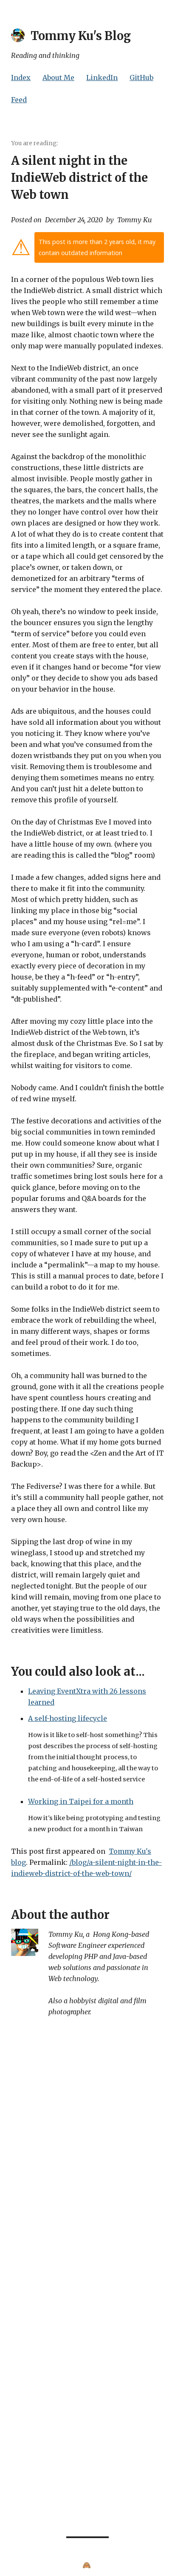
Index (21, 78)
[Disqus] (87, 2157)
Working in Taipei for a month (81, 1801)
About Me (58, 78)
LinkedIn (102, 78)
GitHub (141, 78)
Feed (19, 100)
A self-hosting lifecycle (68, 1718)
